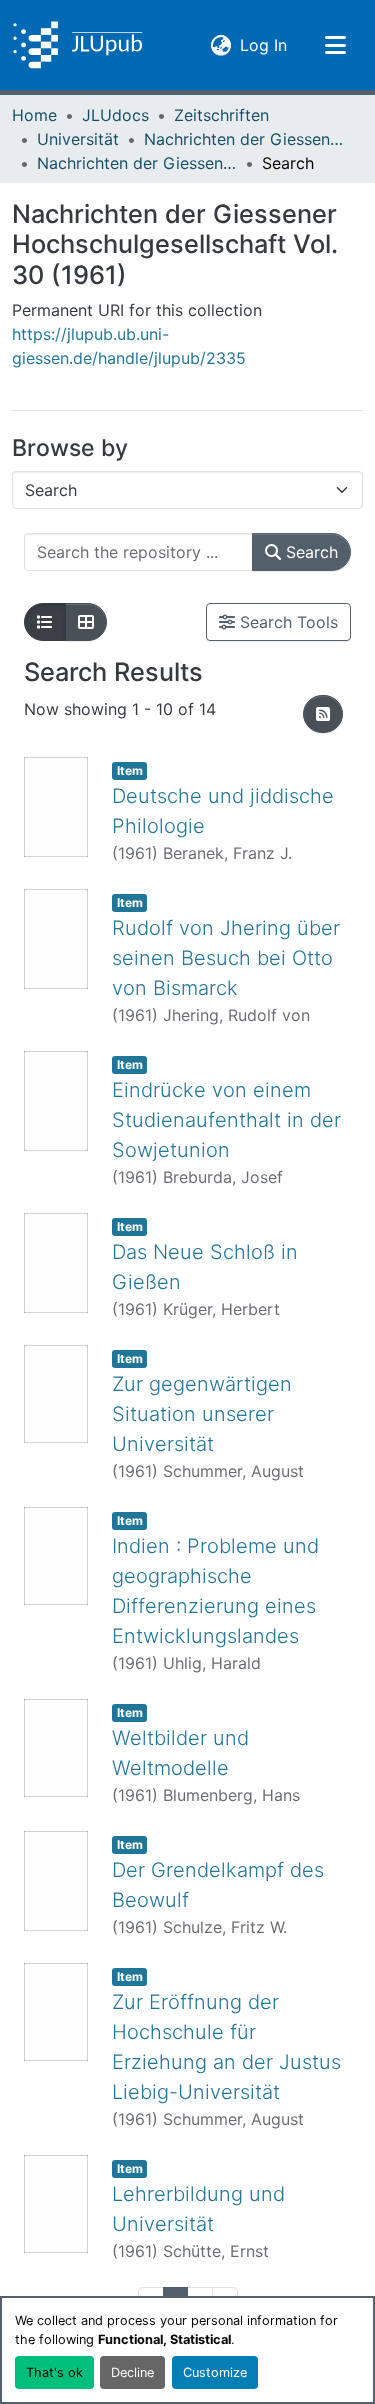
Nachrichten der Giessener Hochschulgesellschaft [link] (244, 139)
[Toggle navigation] (335, 45)
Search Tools (286, 622)
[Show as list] (45, 622)
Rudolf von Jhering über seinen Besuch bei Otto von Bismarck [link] (226, 958)
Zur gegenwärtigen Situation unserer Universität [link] (202, 1414)
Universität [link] (78, 139)
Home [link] (34, 115)
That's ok (54, 2372)
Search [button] (309, 552)
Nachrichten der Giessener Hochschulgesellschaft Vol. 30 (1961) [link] (137, 163)
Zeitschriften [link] (221, 115)
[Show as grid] (86, 622)
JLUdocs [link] (115, 115)
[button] (77, 45)
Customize (215, 2372)
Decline (132, 2372)
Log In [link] (263, 44)
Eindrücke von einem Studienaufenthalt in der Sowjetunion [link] (226, 1120)
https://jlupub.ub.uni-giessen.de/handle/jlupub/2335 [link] (129, 346)
